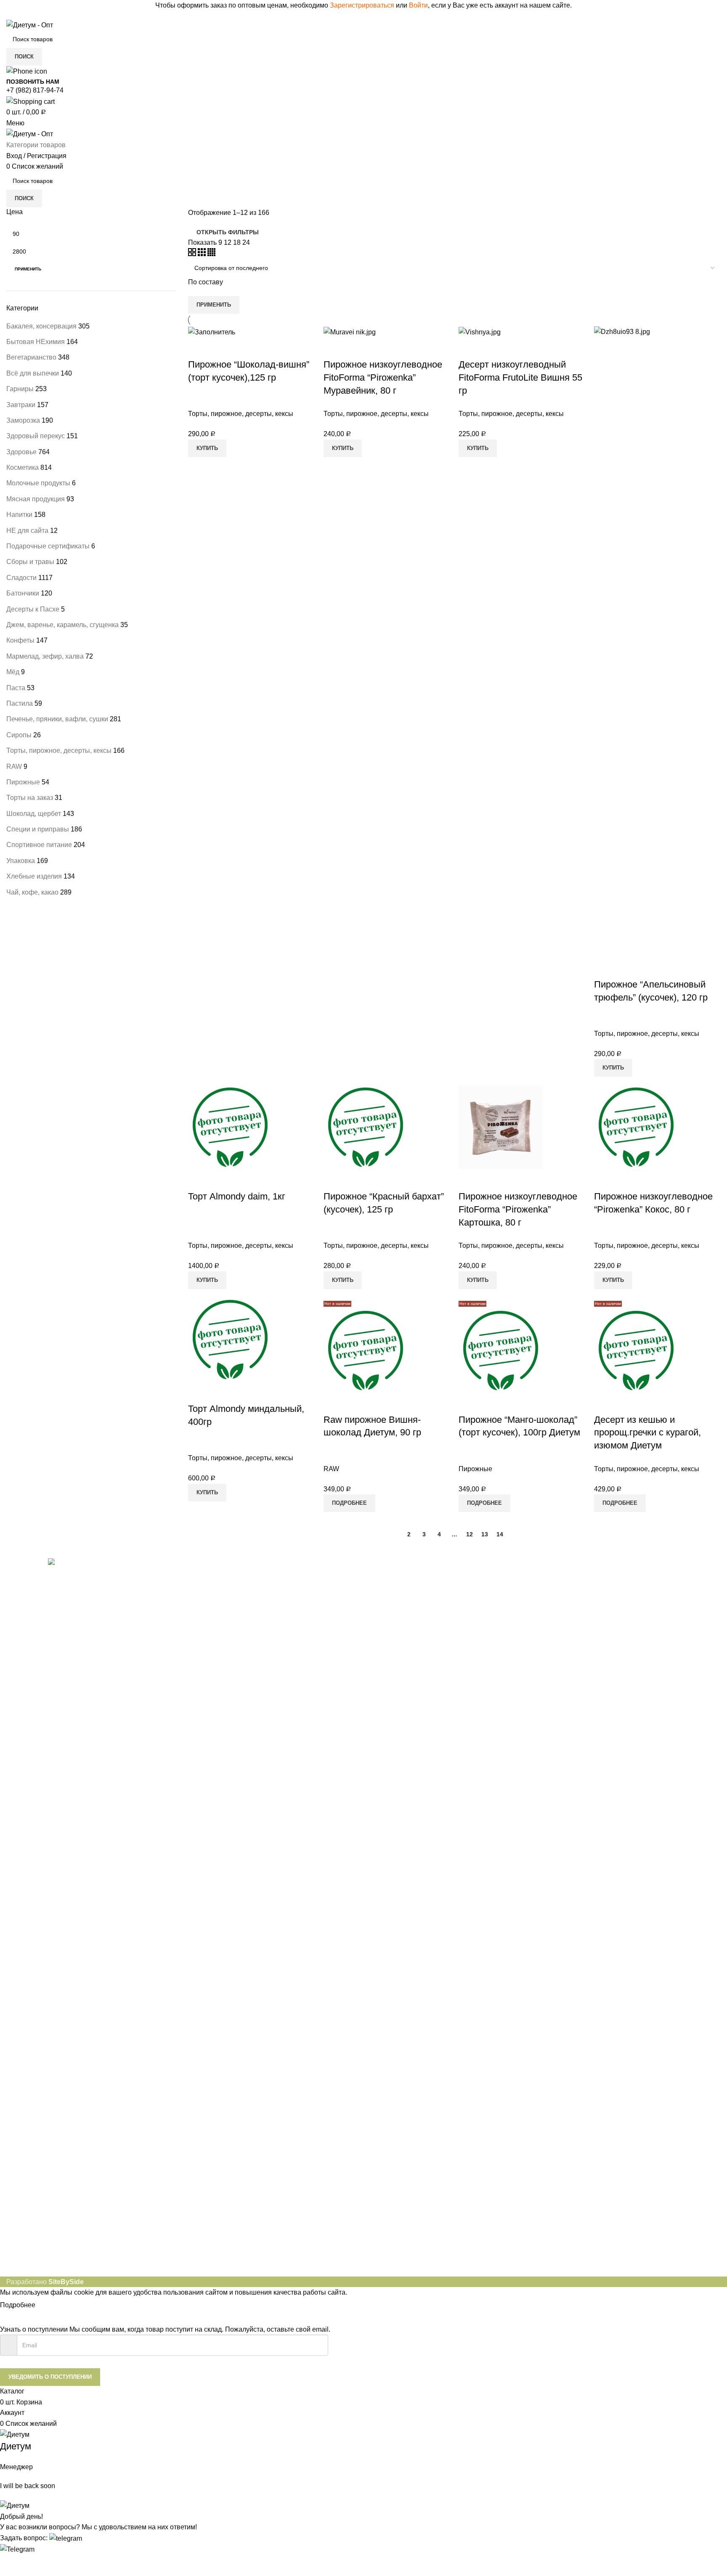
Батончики (23, 593)
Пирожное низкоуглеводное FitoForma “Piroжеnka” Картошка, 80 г (518, 1209)
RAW (14, 766)
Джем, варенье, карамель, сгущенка (62, 625)
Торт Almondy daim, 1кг (237, 1196)
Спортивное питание (39, 845)
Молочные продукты (38, 483)
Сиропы (19, 735)
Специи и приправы (38, 829)
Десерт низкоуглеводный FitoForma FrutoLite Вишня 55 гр (520, 377)
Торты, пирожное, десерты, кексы (59, 751)
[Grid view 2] (193, 254)
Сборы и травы (30, 562)
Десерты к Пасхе (33, 609)
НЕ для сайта (27, 531)
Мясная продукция (36, 499)
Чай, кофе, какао (32, 892)
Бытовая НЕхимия (36, 342)
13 (485, 1534)
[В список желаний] (221, 348)
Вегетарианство (31, 357)
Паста (16, 688)
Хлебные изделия (34, 876)
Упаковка (21, 861)
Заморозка (23, 420)
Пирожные (23, 782)
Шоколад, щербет (34, 814)
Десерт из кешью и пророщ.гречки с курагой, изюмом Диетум (647, 1433)
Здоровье (21, 452)
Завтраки (21, 405)
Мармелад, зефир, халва (45, 656)
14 (500, 1534)
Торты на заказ (30, 798)
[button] (41, 2538)
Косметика (23, 467)
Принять (56, 2306)
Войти (418, 5)
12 (470, 1534)
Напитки (19, 515)
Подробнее (18, 2305)
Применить (28, 269)
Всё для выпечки (33, 373)
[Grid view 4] (211, 254)
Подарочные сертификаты (48, 546)
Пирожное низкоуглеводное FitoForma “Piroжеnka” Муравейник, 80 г (383, 377)
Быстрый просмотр (199, 348)
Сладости (21, 578)
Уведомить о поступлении (50, 2377)
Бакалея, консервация (41, 326)
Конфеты (20, 640)
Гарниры (20, 389)
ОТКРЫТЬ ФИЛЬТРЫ (228, 232)
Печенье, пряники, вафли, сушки (57, 719)
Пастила (20, 703)
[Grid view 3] (203, 254)
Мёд (13, 672)
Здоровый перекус (36, 436)
